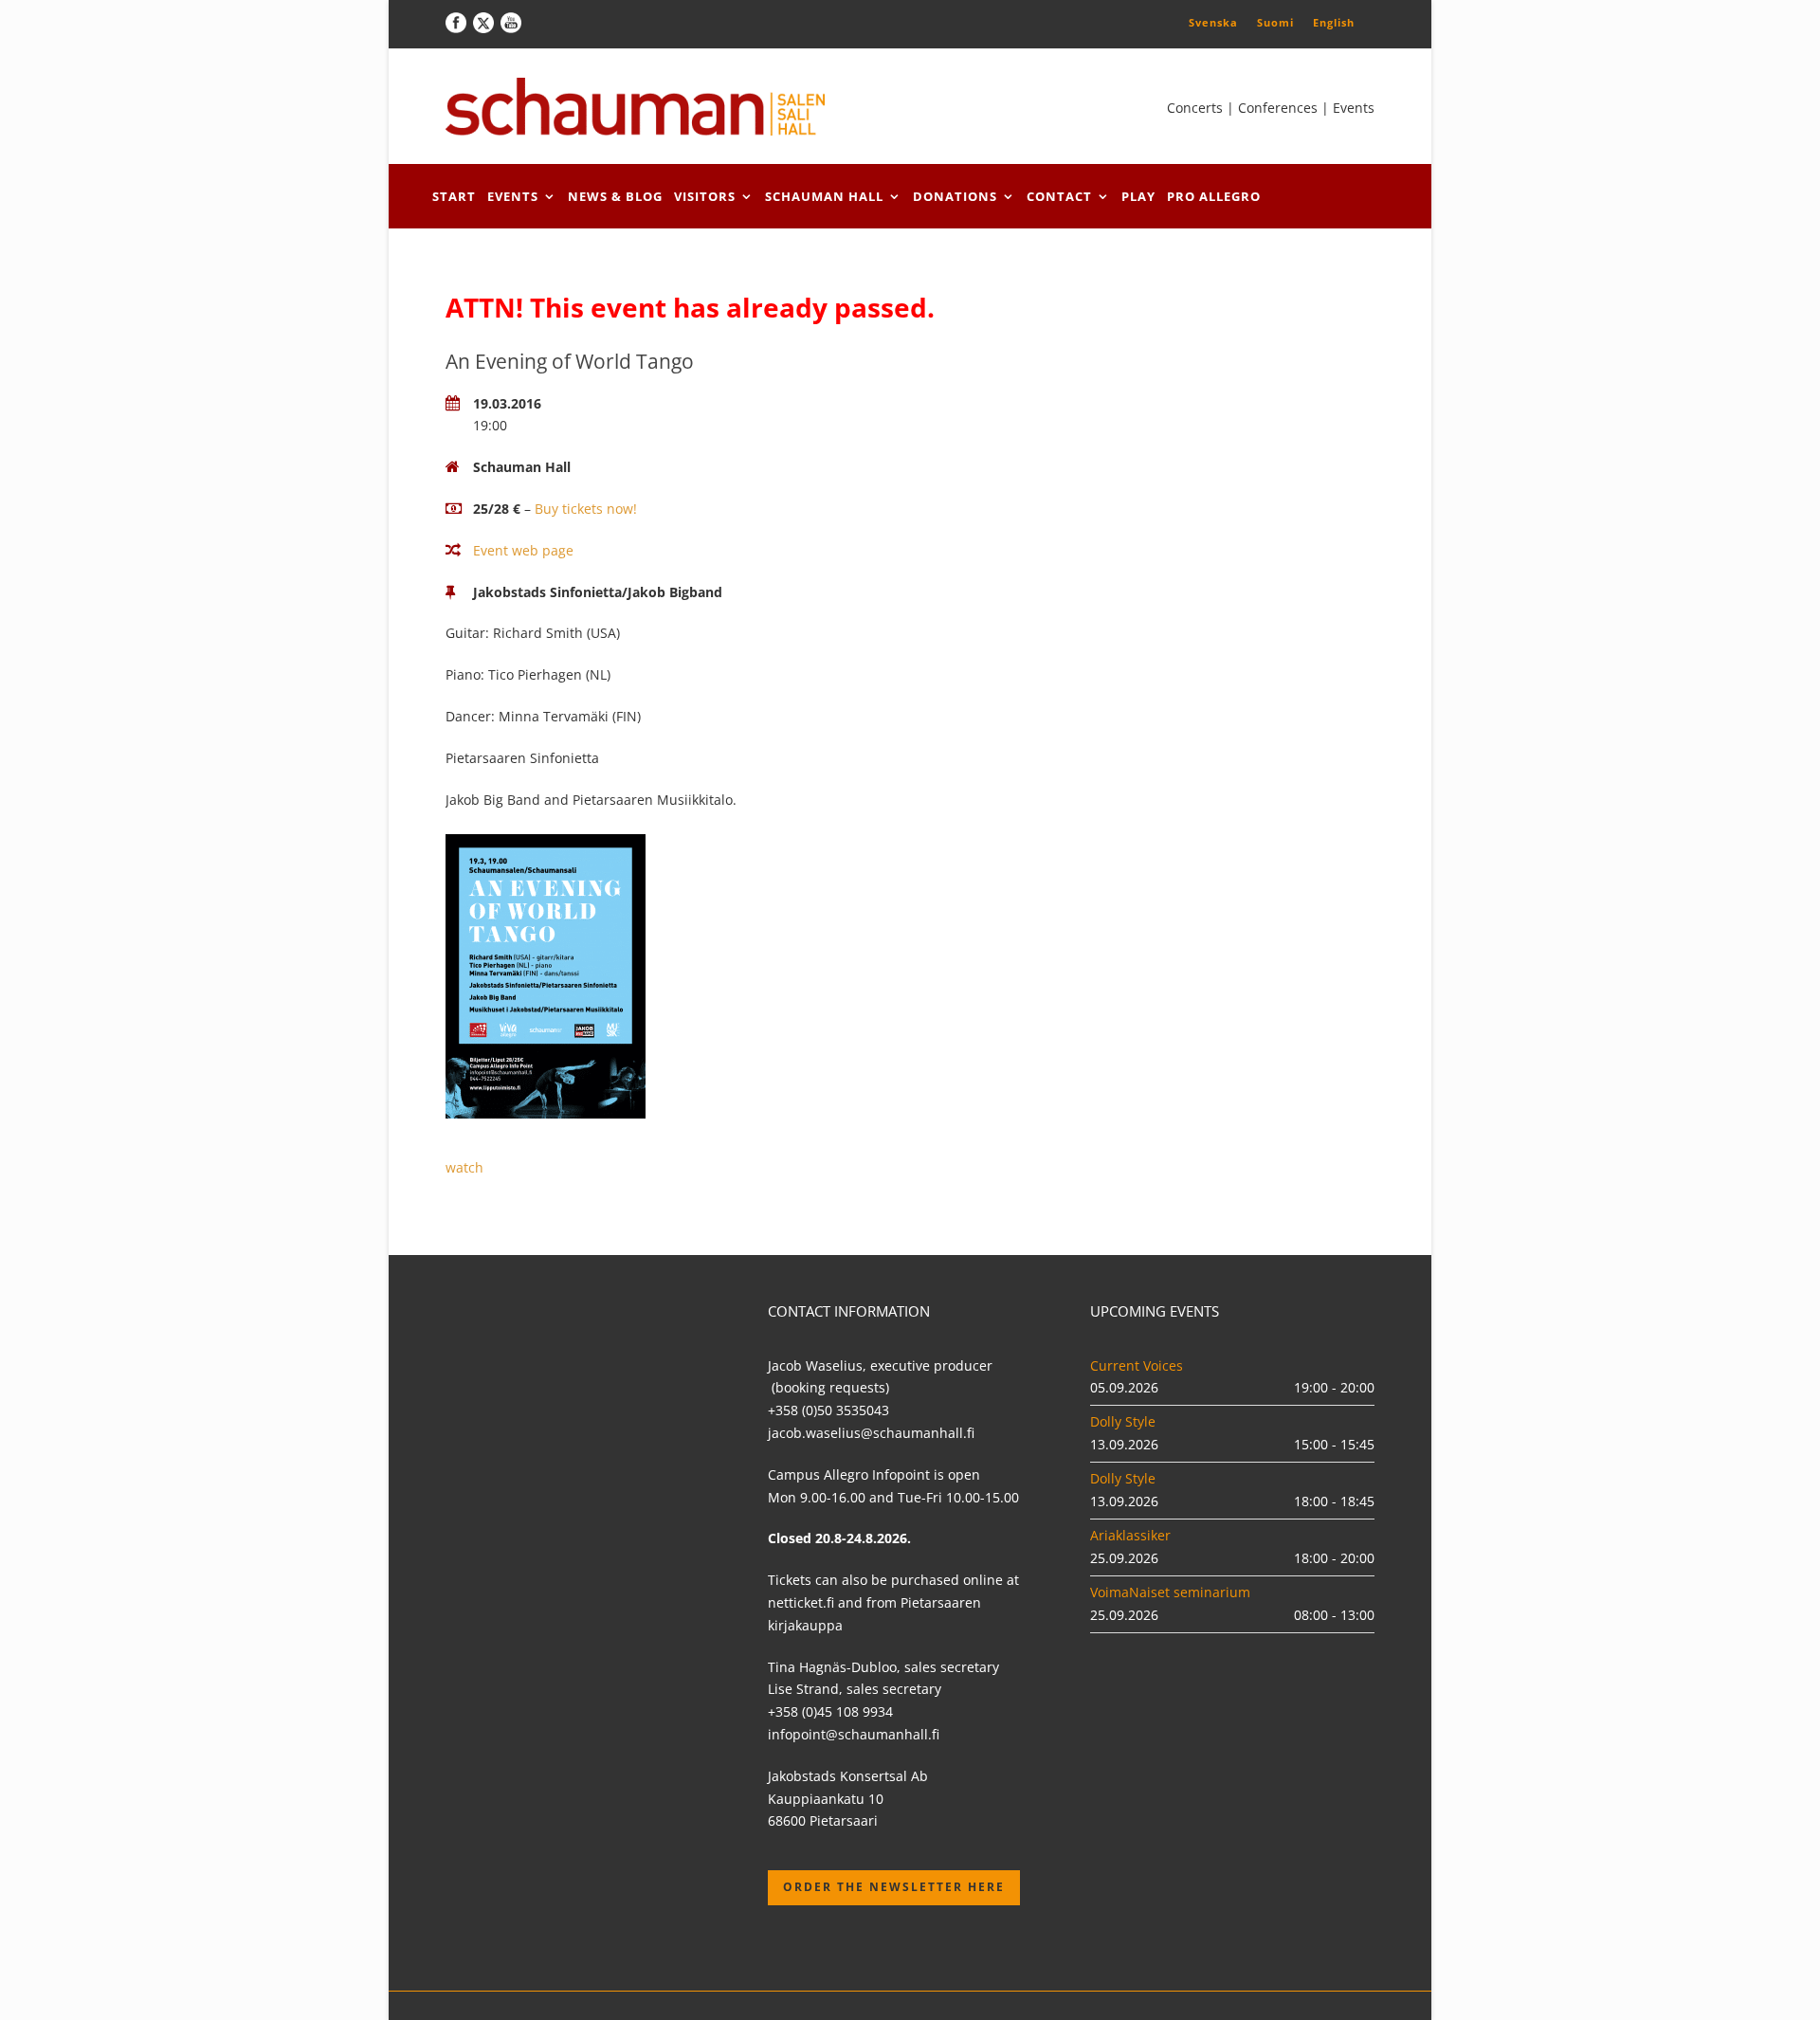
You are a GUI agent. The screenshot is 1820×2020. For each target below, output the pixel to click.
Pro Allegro (1214, 196)
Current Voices (1137, 1365)
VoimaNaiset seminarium (1170, 1592)
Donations (955, 196)
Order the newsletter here (894, 1887)
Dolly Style (1123, 1421)
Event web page (523, 550)
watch (464, 1167)
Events (513, 196)
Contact (1059, 196)
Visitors (705, 196)
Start (454, 196)
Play (1138, 196)
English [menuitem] (1334, 22)
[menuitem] (1213, 22)
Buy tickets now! (586, 509)
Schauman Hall (824, 196)
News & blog (615, 196)
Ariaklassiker (1130, 1535)
